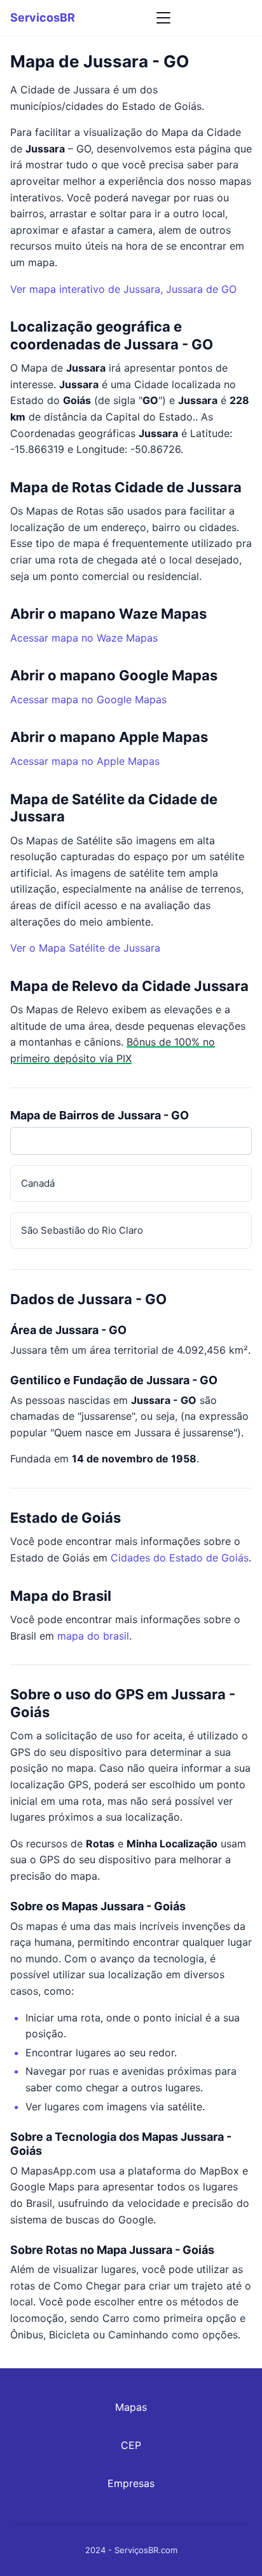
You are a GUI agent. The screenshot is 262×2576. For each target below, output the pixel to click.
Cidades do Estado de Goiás (180, 1558)
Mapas (131, 2407)
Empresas (131, 2483)
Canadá (38, 1183)
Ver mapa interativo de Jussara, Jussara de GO (123, 289)
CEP (131, 2445)
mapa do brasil (93, 1636)
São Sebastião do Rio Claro (82, 1230)
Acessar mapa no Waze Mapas (84, 638)
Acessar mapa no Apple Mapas (85, 761)
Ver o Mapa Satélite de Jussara (85, 948)
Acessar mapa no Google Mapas (88, 699)
